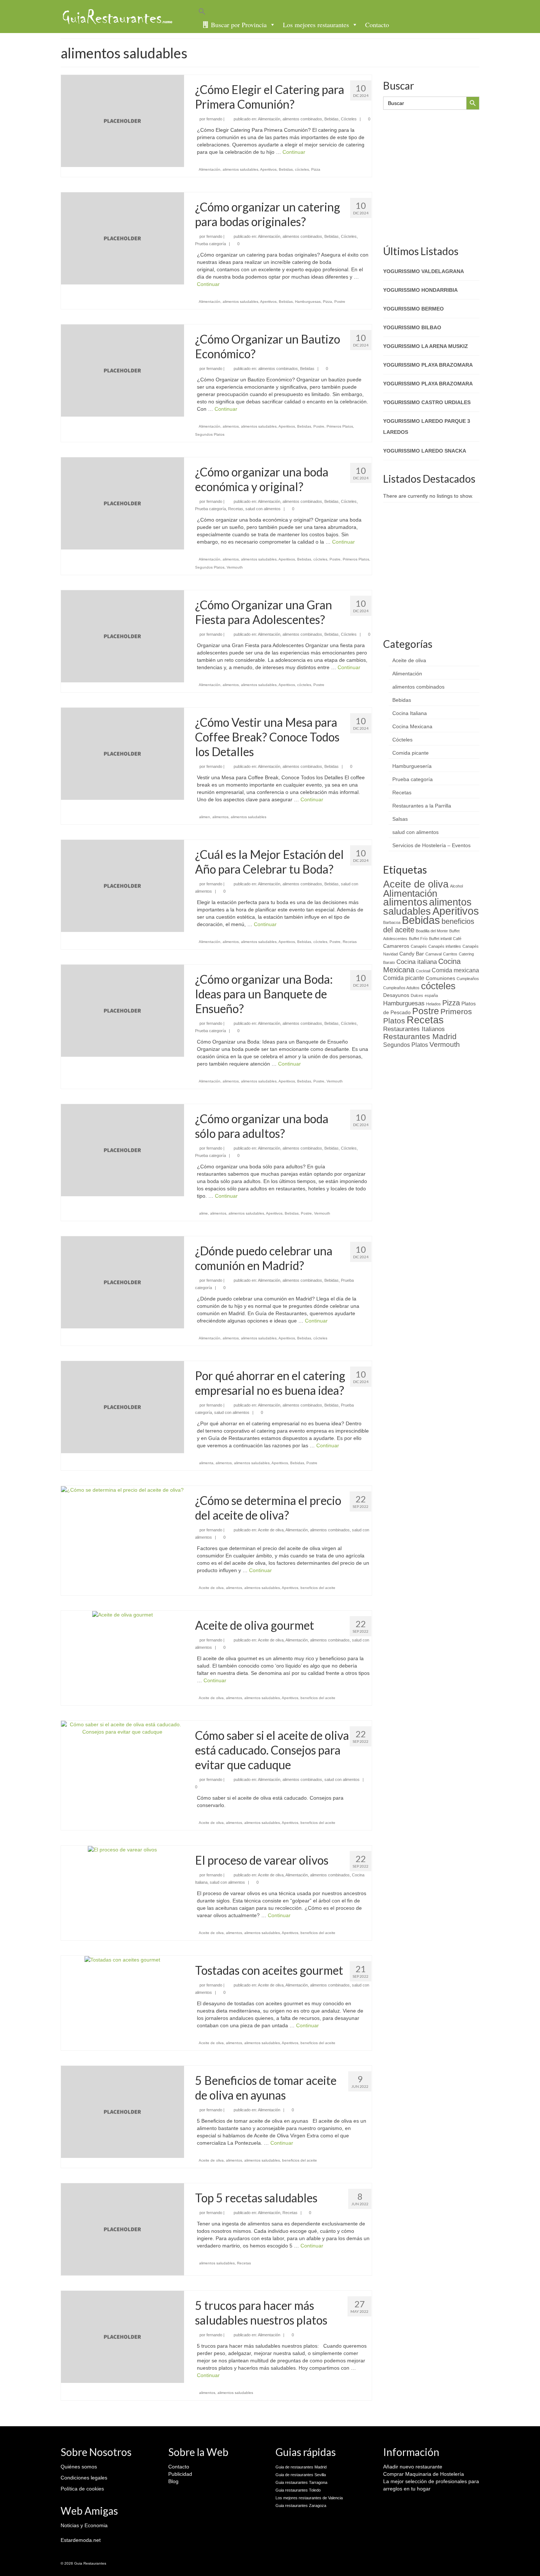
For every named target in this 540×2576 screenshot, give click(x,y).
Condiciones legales (84, 2478)
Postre (340, 302)
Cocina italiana (417, 962)
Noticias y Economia (84, 2525)
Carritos (450, 954)
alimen (205, 817)
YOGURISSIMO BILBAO (412, 327)
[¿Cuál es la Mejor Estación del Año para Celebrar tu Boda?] (123, 885)
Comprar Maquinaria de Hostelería (424, 2474)
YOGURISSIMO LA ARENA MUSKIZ (426, 346)
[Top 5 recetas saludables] (123, 2229)
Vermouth (235, 567)
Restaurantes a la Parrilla (422, 806)
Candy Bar (412, 954)
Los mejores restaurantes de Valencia (309, 2498)
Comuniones (440, 978)
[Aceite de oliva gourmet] (123, 1614)
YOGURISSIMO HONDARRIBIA (420, 290)
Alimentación (269, 119)
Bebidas (332, 119)
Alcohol (456, 886)
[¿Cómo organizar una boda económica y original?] (123, 503)
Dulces (417, 995)
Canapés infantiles (445, 946)
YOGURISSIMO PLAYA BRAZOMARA (428, 365)
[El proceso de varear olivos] (122, 1849)
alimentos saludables (240, 169)
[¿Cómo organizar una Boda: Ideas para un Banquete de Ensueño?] (123, 1010)
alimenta (206, 1463)
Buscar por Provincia (239, 25)
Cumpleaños (468, 979)
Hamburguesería (412, 766)
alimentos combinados (302, 119)
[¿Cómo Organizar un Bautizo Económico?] (123, 370)
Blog (173, 2481)
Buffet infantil (440, 939)
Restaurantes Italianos (414, 1029)
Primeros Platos (340, 426)
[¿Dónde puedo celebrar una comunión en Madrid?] (123, 1282)
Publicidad (180, 2474)
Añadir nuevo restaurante (413, 2467)
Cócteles (349, 119)
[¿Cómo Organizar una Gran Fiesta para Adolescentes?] (123, 636)
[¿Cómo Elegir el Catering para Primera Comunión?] (123, 120)
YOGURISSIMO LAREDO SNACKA (425, 451)
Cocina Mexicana (412, 726)
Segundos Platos (210, 434)
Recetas (236, 509)
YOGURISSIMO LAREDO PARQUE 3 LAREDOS (427, 427)
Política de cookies (82, 2489)
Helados (433, 1004)
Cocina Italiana (410, 713)
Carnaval (433, 954)
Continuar (294, 152)
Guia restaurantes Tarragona (301, 2482)
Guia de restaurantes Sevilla (301, 2475)
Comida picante (411, 753)
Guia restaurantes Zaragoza (301, 2506)
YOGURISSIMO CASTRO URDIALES (427, 402)
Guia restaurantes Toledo (298, 2490)
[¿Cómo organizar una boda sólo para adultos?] (123, 1150)
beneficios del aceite (318, 1588)
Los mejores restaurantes (316, 25)
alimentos (231, 426)
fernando (214, 119)
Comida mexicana (455, 970)
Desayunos (396, 995)
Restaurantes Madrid (420, 1036)
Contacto (377, 25)
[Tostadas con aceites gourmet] (122, 1959)
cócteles (302, 169)
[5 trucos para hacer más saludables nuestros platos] (123, 2336)
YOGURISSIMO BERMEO (413, 309)
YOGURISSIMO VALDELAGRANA (424, 271)
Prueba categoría (210, 244)
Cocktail (423, 971)
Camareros (396, 946)
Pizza (316, 169)
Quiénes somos (79, 2467)
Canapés (419, 946)
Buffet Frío (418, 939)
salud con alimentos (263, 509)
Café (457, 939)
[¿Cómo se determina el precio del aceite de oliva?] (122, 1490)
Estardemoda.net (81, 2540)
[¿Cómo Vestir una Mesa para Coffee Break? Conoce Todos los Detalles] (123, 753)
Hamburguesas (308, 302)
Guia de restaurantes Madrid (301, 2467)
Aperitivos (268, 169)
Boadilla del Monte (432, 931)
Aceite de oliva (271, 1530)
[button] (342, 12)
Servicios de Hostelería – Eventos (431, 845)
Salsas (400, 819)
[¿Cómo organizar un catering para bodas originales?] (123, 238)
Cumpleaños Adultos (401, 988)
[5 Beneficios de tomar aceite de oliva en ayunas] (123, 2111)
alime (204, 1213)
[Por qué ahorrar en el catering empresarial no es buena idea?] (123, 1407)
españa (431, 995)
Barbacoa (392, 922)
